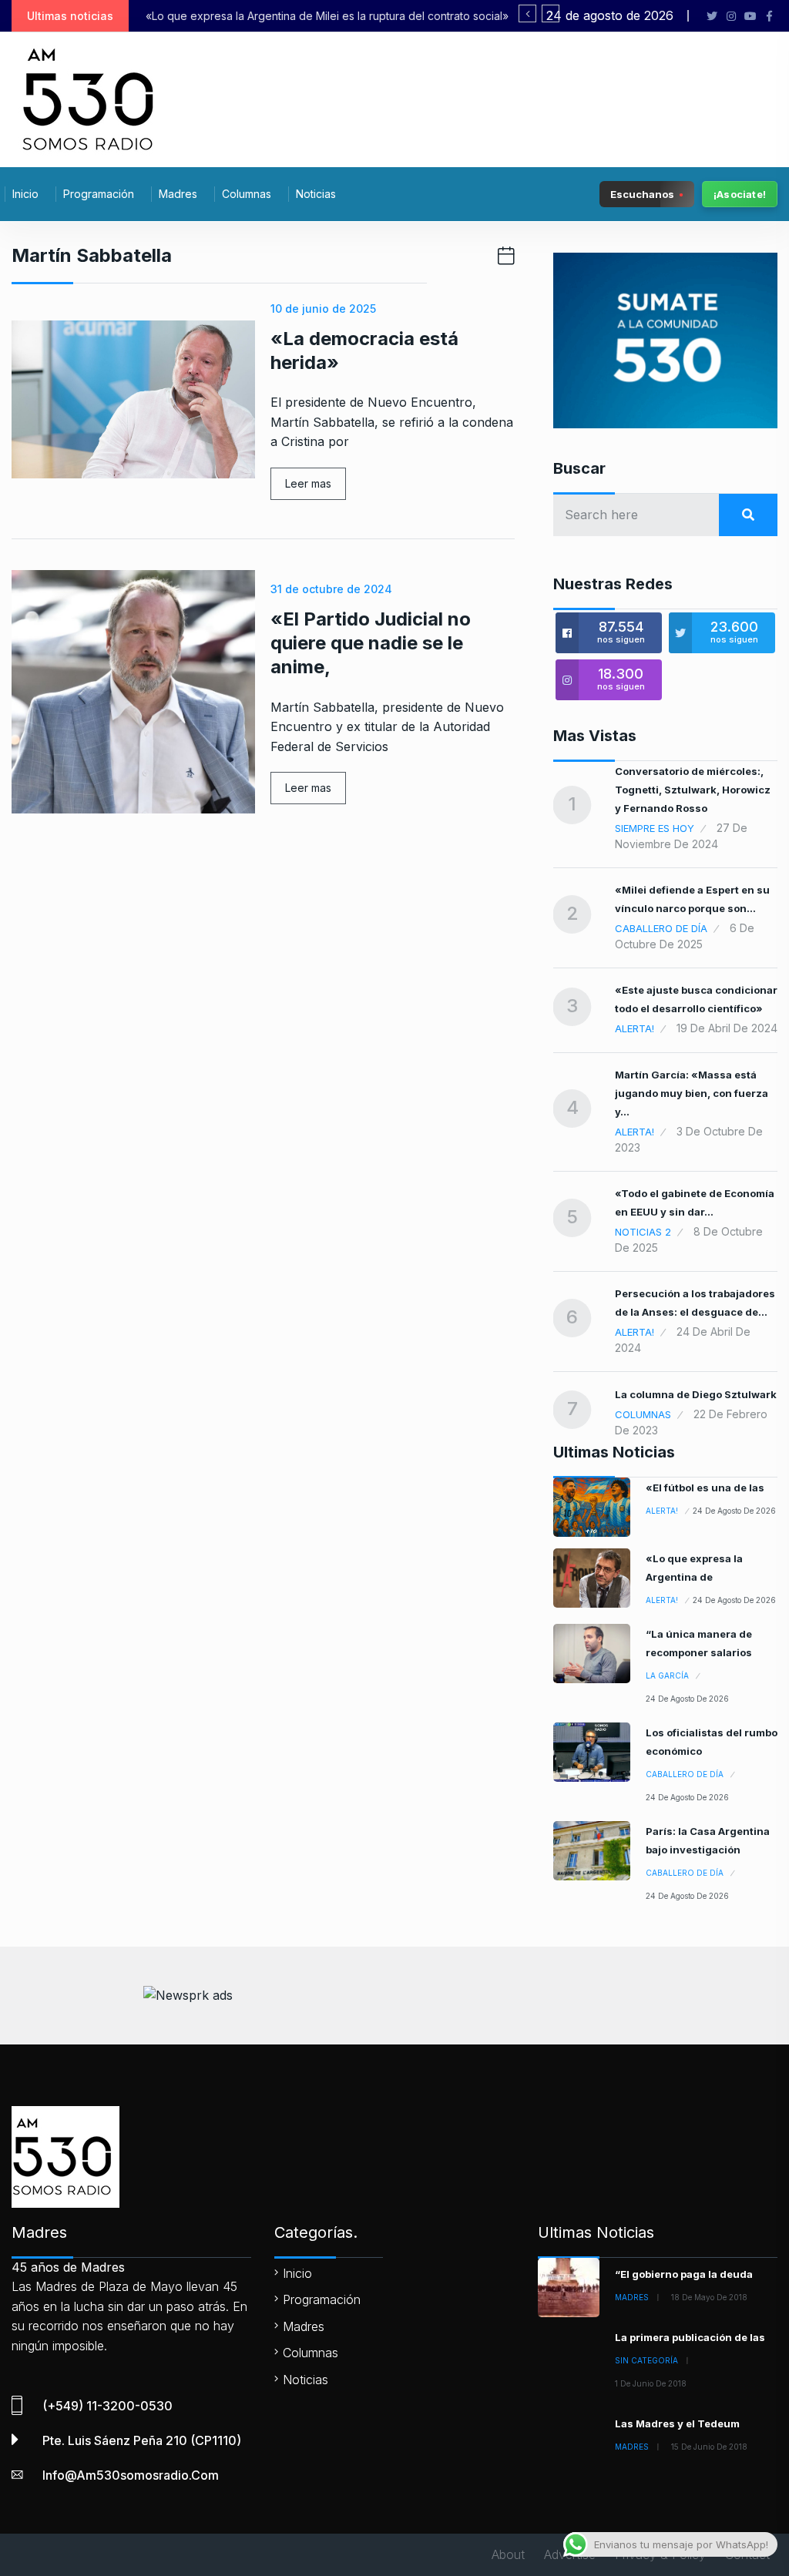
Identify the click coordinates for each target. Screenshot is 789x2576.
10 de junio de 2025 (323, 309)
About (508, 2554)
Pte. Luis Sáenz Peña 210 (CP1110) (142, 2440)
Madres (178, 194)
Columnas (247, 194)
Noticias (316, 194)
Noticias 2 (643, 1232)
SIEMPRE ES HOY (655, 828)
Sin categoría (646, 2360)
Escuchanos (642, 193)
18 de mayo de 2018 (709, 2297)
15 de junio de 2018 (709, 2447)
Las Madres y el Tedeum (677, 2423)
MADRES (632, 2297)
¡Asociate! (740, 194)
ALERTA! (635, 1028)
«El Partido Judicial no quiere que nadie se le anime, (371, 643)
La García (667, 1675)
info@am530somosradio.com (131, 2475)
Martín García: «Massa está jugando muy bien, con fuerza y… (692, 1093)
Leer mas (308, 483)
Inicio (25, 194)
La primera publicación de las (690, 2337)
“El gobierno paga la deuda (684, 2274)
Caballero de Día (661, 928)
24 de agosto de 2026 (734, 1511)
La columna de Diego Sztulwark (696, 1394)
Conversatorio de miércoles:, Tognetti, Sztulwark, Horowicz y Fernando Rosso (693, 790)
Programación (99, 194)
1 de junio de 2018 (651, 2383)
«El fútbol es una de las (705, 1488)
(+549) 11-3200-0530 (107, 2406)
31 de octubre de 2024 (331, 589)
